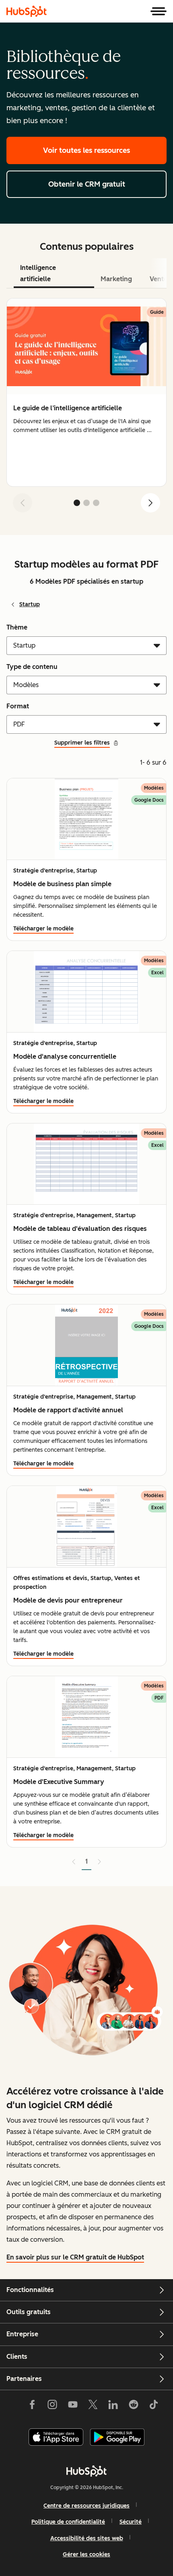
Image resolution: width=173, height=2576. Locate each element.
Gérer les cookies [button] (86, 2554)
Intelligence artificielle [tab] (38, 273)
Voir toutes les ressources (86, 150)
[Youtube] (72, 2406)
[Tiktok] (154, 2406)
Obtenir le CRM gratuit (87, 184)
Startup (30, 604)
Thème (17, 627)
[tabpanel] (86, 409)
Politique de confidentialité (68, 2522)
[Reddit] (134, 2406)
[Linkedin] (113, 2406)
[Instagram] (52, 2406)
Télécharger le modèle (43, 929)
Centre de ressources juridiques (86, 2506)
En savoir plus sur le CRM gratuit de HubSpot (75, 2257)
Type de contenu (32, 667)
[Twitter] (93, 2406)
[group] (86, 393)
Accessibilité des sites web (87, 2538)
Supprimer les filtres (82, 743)
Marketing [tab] (116, 279)
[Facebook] (32, 2406)
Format (18, 706)
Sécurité (131, 2522)
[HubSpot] (27, 11)
